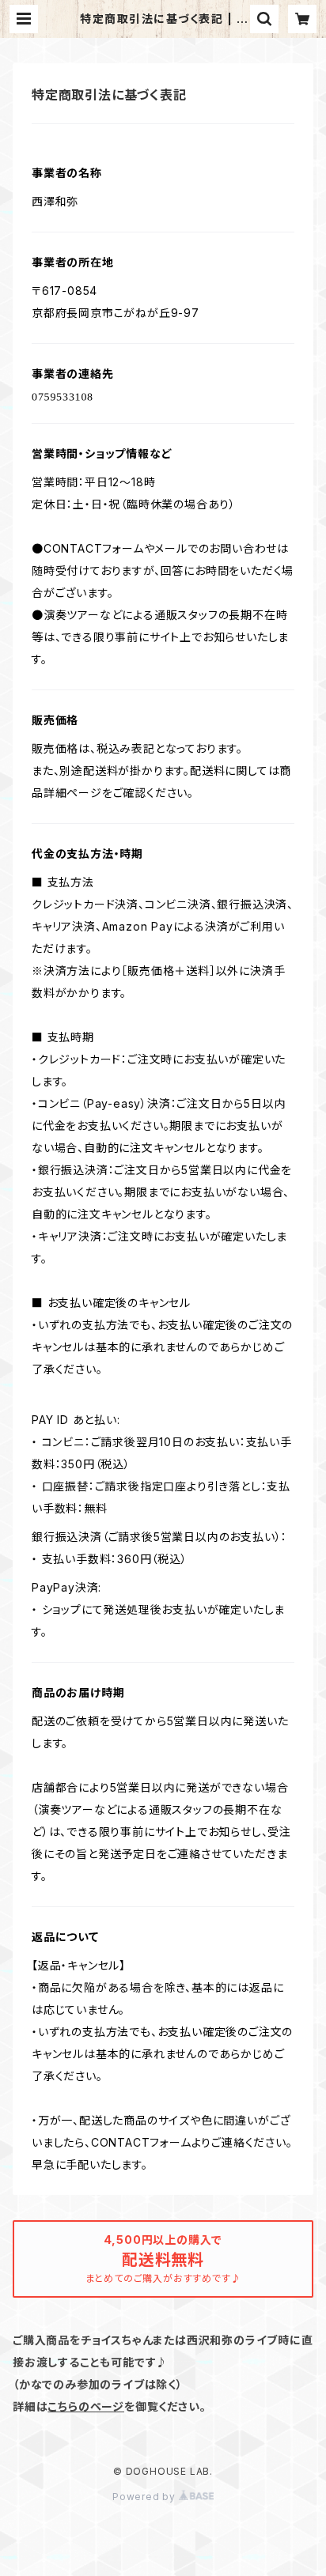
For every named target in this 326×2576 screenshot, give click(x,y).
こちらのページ (86, 2406)
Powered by (146, 2497)
